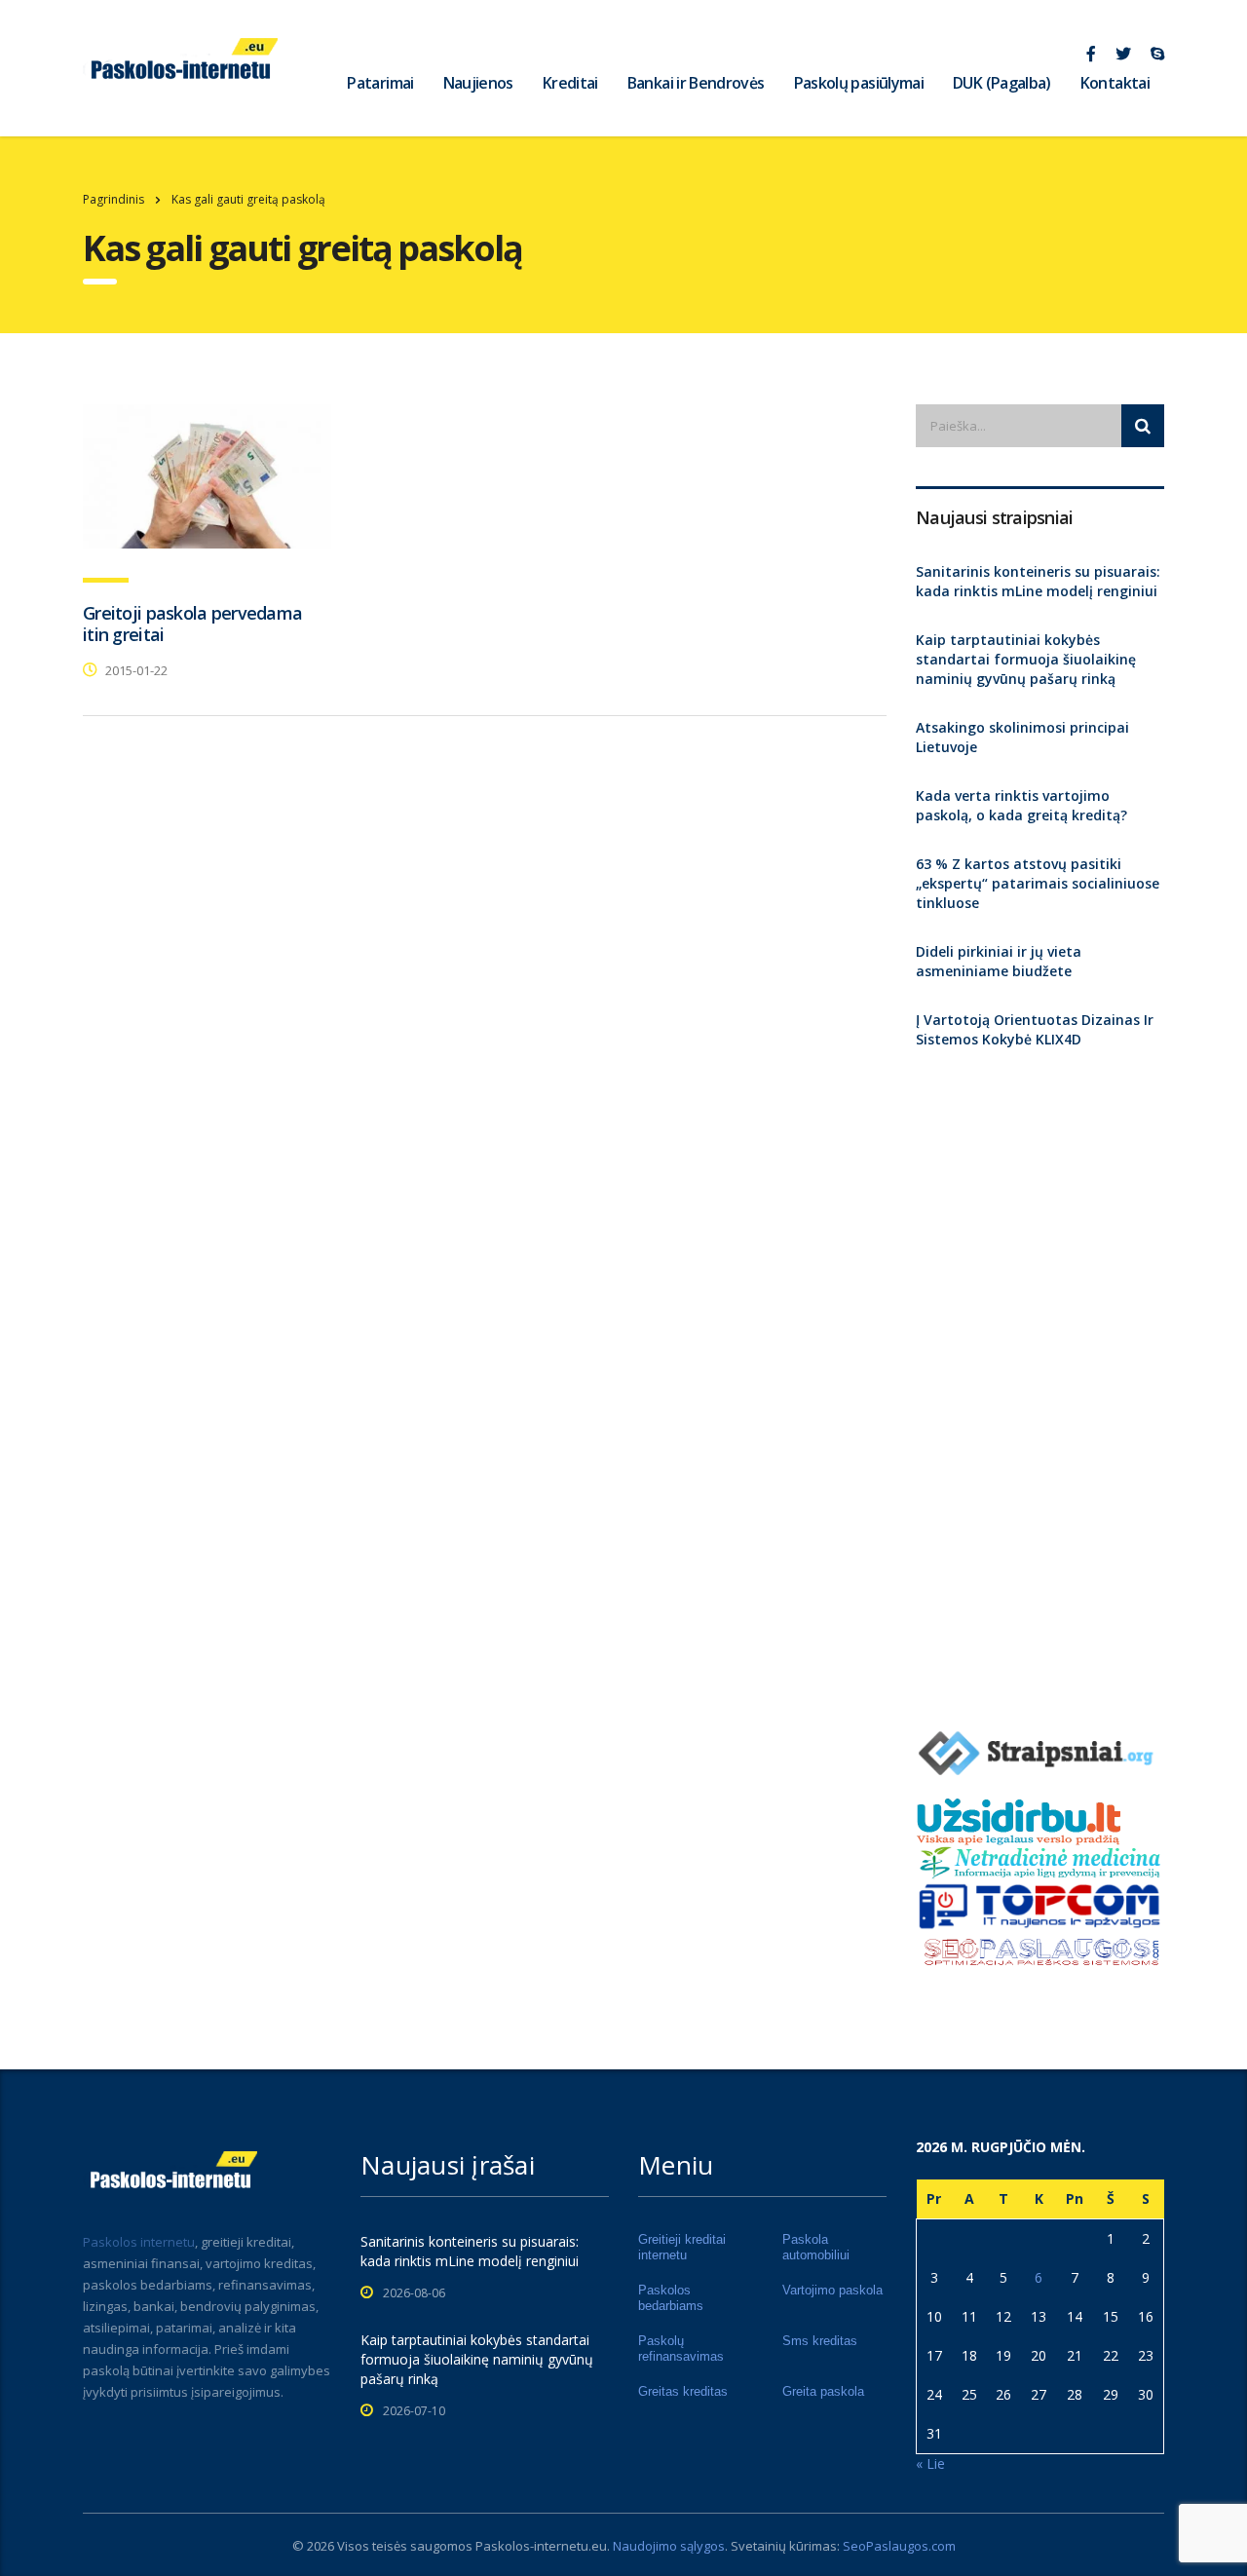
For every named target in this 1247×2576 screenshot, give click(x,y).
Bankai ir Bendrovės (696, 83)
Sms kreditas (820, 2341)
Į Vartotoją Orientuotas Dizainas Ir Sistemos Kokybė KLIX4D (1035, 1029)
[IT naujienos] (1040, 1905)
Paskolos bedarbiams (671, 2298)
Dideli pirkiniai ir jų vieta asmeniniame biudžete (999, 961)
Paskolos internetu (139, 2242)
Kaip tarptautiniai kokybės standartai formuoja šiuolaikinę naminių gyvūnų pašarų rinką (1026, 659)
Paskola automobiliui (816, 2247)
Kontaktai (1115, 83)
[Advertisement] (1040, 1381)
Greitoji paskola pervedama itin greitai (192, 624)
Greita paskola (823, 2391)
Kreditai (570, 83)
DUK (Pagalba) (1002, 83)
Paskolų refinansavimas (681, 2349)
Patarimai (380, 83)
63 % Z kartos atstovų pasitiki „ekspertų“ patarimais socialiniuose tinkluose (1038, 883)
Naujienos (478, 83)
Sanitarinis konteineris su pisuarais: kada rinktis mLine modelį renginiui (1038, 581)
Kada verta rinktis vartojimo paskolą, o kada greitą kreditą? (1021, 805)
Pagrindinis (113, 199)
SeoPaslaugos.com (899, 2546)
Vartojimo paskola (832, 2290)
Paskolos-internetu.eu (541, 2546)
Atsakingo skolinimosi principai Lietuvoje (1022, 737)
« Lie (930, 2463)
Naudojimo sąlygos (669, 2546)
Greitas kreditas (683, 2391)
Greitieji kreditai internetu (682, 2247)
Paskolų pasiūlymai (859, 83)
